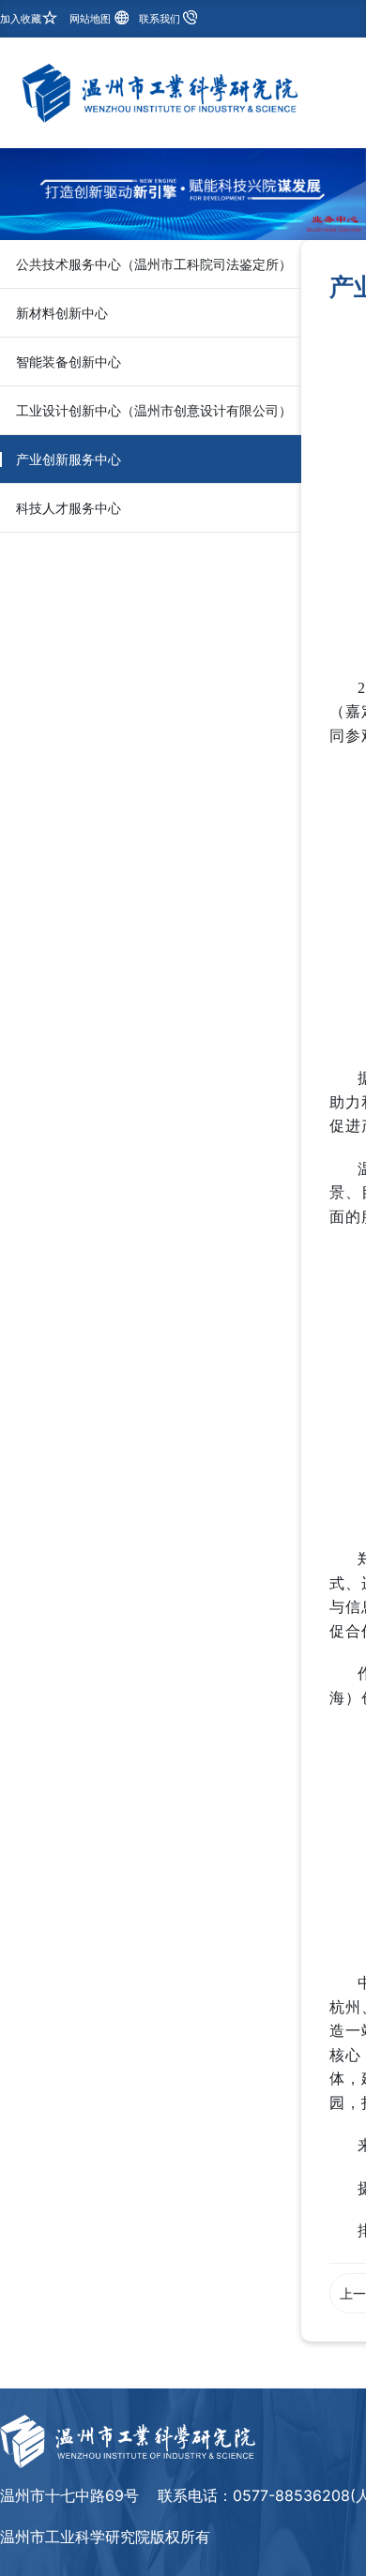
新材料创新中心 (62, 313)
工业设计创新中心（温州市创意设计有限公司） (154, 410)
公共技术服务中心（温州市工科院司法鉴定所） (154, 264)
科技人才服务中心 (69, 508)
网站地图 (90, 19)
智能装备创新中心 (69, 362)
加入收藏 (21, 19)
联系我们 (160, 19)
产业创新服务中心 (69, 459)
